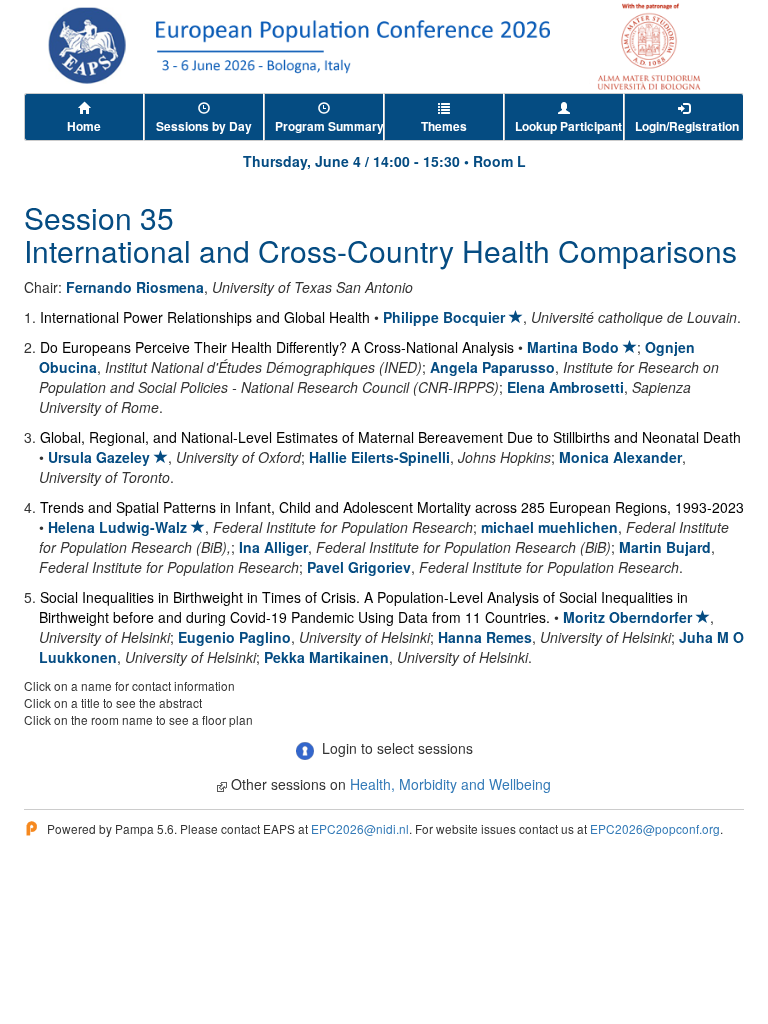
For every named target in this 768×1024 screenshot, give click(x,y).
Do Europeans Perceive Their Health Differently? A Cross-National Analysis (277, 347)
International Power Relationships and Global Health (205, 317)
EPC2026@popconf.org (655, 828)
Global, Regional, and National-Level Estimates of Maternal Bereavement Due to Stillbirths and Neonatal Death (390, 437)
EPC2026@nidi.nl (360, 828)
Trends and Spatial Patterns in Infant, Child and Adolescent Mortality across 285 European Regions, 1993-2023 (392, 507)
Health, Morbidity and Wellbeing (450, 784)
